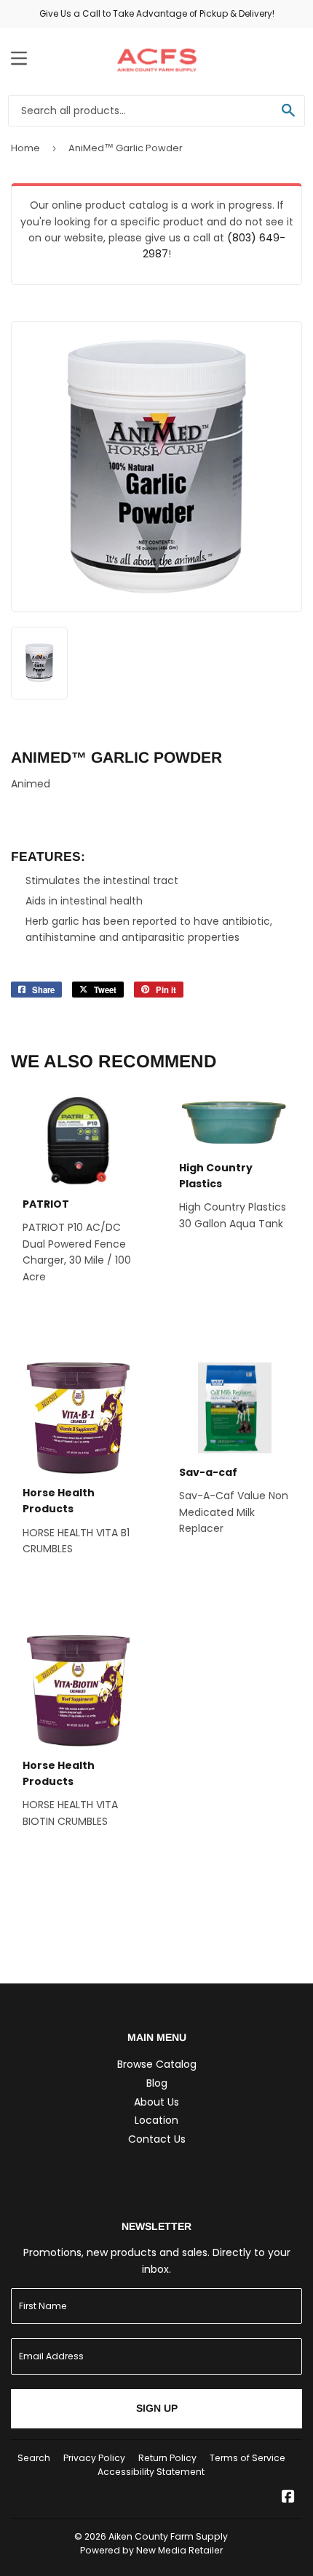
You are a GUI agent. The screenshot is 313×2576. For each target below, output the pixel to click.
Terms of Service (247, 2458)
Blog (157, 2083)
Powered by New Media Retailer (151, 2550)
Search (34, 2458)
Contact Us (157, 2139)
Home (25, 148)
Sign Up (157, 2408)
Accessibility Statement (151, 2472)
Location (156, 2120)
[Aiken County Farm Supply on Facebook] (288, 2498)
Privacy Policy (94, 2458)
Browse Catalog (157, 2064)
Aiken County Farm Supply (168, 2536)
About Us (156, 2102)
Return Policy (167, 2458)
